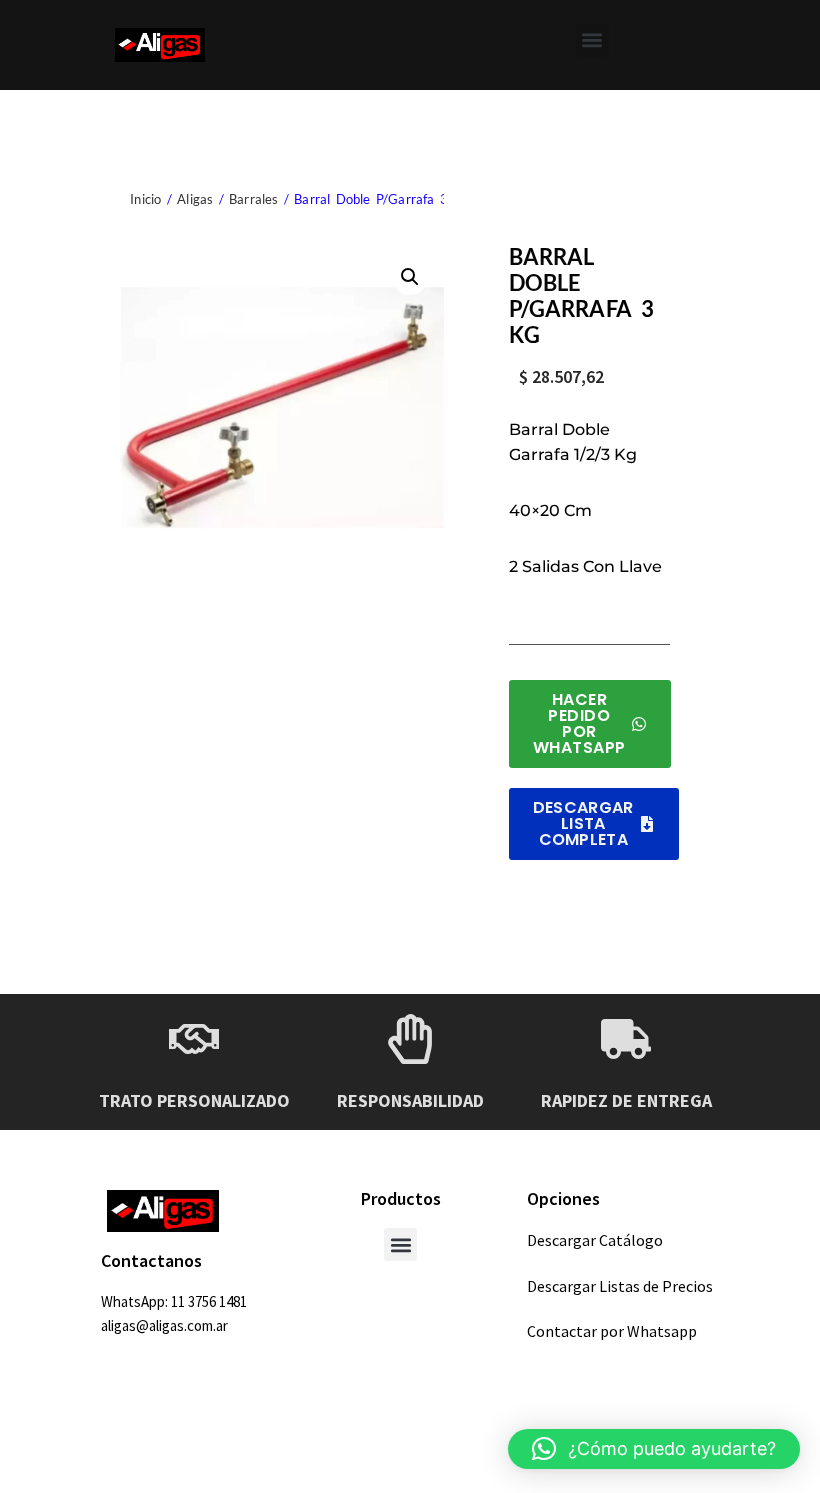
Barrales (254, 199)
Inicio (145, 199)
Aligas (195, 199)
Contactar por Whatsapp (612, 1331)
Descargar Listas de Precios (620, 1286)
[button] (592, 40)
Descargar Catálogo (595, 1240)
